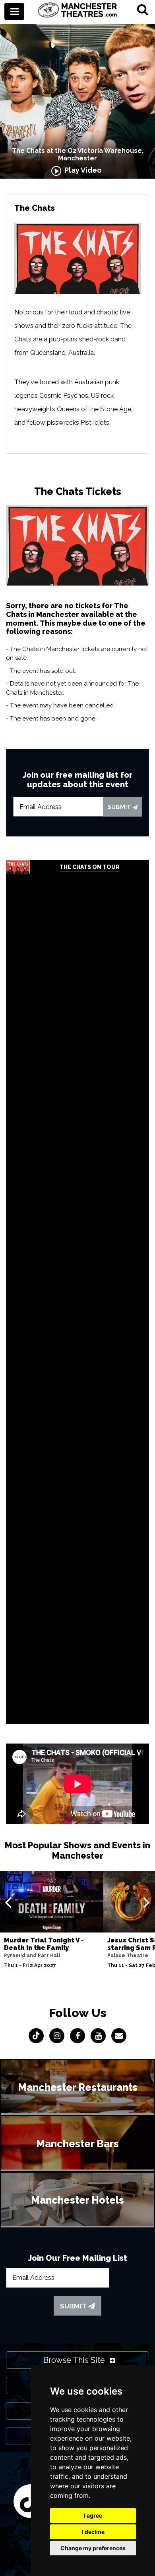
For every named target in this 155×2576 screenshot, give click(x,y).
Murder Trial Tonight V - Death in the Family (44, 1944)
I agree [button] (93, 2515)
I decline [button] (93, 2532)
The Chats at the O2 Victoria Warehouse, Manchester (78, 154)
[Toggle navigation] (14, 12)
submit (120, 807)
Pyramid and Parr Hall (32, 1956)
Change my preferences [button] (93, 2548)
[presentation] (8, 1902)
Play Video (81, 170)
